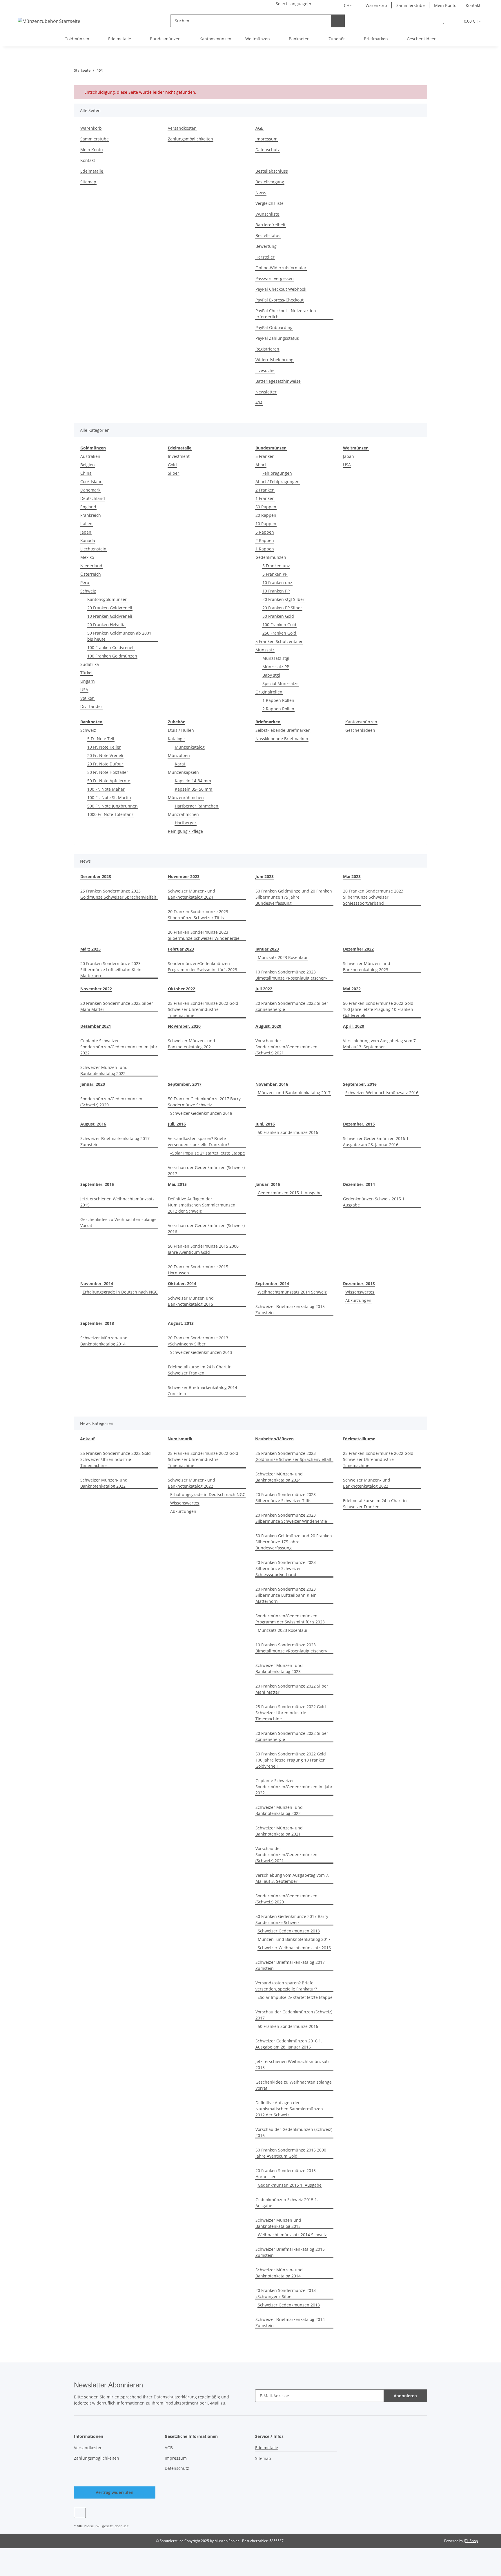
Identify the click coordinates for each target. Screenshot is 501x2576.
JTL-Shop (471, 2541)
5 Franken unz (276, 566)
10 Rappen (266, 524)
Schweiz (88, 591)
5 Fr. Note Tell (101, 739)
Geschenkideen (360, 730)
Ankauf (87, 1439)
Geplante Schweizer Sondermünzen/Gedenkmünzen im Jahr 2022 (119, 1047)
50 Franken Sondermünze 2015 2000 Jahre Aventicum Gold (203, 1249)
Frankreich (91, 515)
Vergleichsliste (269, 203)
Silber (174, 473)
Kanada (88, 540)
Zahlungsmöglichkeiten (190, 139)
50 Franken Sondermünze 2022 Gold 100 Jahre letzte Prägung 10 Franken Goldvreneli (378, 1009)
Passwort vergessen (275, 278)
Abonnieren (405, 2396)
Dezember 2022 (358, 949)
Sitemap (88, 182)
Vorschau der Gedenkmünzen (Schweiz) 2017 (206, 1170)
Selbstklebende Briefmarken (283, 730)
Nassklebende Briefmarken (282, 739)
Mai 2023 (352, 876)
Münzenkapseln (183, 772)
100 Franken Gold (279, 625)
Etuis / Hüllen (181, 730)
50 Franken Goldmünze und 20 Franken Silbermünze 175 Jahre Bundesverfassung (294, 897)
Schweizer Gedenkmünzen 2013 (201, 1352)
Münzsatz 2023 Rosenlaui (283, 957)
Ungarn (88, 681)
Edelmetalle (92, 171)
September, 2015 (97, 1184)
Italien (86, 524)
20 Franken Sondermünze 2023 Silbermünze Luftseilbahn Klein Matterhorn (111, 970)
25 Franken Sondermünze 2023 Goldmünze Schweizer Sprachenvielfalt (118, 894)
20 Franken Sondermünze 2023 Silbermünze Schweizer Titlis (198, 915)
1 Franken (265, 498)
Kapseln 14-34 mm (193, 781)
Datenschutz (268, 150)
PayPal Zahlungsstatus (277, 338)
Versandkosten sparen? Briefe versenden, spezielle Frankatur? (199, 1141)
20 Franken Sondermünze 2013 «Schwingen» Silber (198, 1341)
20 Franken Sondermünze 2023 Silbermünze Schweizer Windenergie (204, 935)
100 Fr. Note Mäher (106, 789)
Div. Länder (91, 706)
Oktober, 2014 (182, 1284)
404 (259, 403)
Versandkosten (182, 128)
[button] (431, 21)
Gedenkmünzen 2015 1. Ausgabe (290, 1193)
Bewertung (266, 246)
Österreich (91, 574)
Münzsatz (265, 650)
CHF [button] (348, 5)
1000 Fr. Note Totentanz (110, 814)
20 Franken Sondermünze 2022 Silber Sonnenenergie (292, 1006)
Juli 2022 (264, 989)
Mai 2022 (352, 989)
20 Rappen (266, 515)
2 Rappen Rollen (278, 709)
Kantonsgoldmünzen (107, 599)
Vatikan (87, 698)
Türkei (86, 673)
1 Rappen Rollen (278, 700)
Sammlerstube (411, 5)
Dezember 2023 (96, 876)
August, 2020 (268, 1026)
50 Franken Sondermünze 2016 (288, 1132)
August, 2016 (93, 1124)
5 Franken (265, 456)
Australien (90, 456)
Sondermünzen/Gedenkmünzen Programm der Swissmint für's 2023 (203, 967)
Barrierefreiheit (271, 225)
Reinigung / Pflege (185, 831)
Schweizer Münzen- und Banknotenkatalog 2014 (104, 1341)
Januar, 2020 (93, 1084)
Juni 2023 (265, 876)
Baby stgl (271, 675)
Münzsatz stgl (276, 658)
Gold (172, 465)
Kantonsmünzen (361, 722)
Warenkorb (376, 5)
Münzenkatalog (190, 747)
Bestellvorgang (270, 182)
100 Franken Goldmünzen (112, 656)
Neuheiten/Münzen (274, 1439)
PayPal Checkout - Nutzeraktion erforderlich (286, 314)
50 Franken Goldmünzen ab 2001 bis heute (119, 636)
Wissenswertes (360, 1292)
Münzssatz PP (276, 667)
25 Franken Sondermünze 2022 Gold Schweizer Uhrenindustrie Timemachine (203, 1009)
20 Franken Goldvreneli (110, 608)
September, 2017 (185, 1084)
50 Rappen (266, 507)
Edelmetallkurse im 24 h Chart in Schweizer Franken (200, 1370)
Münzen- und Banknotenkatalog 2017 (294, 1093)
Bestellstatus (268, 235)
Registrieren (267, 349)
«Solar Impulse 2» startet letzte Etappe (208, 1153)
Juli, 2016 (177, 1124)
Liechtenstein (93, 549)
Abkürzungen (358, 1300)
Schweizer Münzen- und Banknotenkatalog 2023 (367, 967)
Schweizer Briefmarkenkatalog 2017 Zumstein (115, 1141)
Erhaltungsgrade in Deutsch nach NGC (120, 1292)
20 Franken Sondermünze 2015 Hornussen (198, 1270)
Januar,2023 (267, 949)
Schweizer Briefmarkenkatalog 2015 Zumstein (290, 1309)
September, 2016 (360, 1084)
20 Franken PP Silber (282, 608)
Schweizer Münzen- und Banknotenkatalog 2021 (191, 1044)
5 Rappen (265, 532)
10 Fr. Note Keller (104, 747)
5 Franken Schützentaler (279, 641)
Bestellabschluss (272, 171)
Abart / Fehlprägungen (277, 482)
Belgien (88, 465)
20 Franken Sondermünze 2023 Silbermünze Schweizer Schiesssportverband (373, 897)
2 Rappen (265, 540)
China (86, 473)
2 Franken (265, 490)
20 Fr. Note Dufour (105, 764)
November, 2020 (184, 1026)
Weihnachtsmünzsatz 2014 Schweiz (292, 1292)
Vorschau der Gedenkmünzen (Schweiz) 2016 (206, 1229)
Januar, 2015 (268, 1184)
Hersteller (265, 257)
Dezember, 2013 (359, 1284)
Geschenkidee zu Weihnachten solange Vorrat (118, 1222)
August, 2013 (181, 1323)
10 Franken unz (277, 582)
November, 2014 (97, 1284)
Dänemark (90, 490)
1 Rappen (265, 549)
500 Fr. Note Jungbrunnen (112, 806)
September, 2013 (97, 1323)
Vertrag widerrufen (115, 2492)
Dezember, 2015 (359, 1124)
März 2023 (90, 949)
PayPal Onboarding (274, 327)
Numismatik (180, 1439)
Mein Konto (445, 5)
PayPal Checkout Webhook (281, 289)
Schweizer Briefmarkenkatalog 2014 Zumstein (203, 1390)
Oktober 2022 (181, 989)
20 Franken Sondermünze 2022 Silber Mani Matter (117, 1006)
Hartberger (186, 823)
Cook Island (91, 482)
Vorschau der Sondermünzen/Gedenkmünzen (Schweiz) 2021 (286, 1047)
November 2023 (184, 876)
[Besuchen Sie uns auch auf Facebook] (80, 2513)
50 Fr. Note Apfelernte (109, 781)
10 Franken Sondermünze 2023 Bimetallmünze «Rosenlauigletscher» (291, 975)
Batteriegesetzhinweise (278, 381)
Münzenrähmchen (186, 797)
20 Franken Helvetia (106, 625)
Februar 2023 (181, 949)
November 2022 (96, 989)
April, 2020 (354, 1026)
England (88, 507)
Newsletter (266, 392)
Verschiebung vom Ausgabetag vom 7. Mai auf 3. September (380, 1044)
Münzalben (179, 755)
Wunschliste (267, 214)
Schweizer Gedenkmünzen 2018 (201, 1113)
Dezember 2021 (96, 1026)
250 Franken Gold (279, 633)
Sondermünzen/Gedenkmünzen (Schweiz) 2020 (111, 1102)
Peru (85, 582)
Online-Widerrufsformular (281, 268)
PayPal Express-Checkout (279, 300)
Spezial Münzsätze (281, 683)
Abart (261, 465)
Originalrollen (269, 692)
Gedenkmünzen (271, 557)
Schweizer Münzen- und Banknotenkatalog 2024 (191, 894)
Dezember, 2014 (359, 1184)
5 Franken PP (275, 574)
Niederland (91, 566)
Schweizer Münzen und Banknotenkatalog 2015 (191, 1301)
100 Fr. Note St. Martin (109, 797)
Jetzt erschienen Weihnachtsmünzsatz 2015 (117, 1202)
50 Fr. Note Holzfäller (108, 772)
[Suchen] (338, 21)
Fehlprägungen (277, 473)
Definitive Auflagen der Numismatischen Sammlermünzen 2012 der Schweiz (202, 1205)
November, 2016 (272, 1084)
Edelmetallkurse (359, 1439)
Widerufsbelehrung (274, 360)
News (261, 193)
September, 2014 (272, 1284)
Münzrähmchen (183, 814)
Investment (179, 456)
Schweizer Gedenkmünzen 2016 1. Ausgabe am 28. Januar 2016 (376, 1141)
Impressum (266, 139)
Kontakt (473, 5)
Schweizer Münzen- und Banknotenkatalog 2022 (104, 1070)
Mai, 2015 (177, 1184)
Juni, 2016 (265, 1124)
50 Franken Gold (278, 616)
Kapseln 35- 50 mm (194, 789)
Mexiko (87, 557)
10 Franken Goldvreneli (110, 616)
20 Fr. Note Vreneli (105, 755)
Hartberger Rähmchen (197, 806)
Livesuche (265, 370)
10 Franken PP (276, 591)
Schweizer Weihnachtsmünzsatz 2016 (382, 1093)
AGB (259, 128)
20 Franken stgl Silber (283, 599)
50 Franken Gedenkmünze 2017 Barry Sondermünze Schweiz (204, 1102)
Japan (86, 532)
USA (84, 690)
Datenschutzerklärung (175, 2397)
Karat (180, 764)
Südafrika (90, 664)
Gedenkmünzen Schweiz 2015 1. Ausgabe (374, 1202)
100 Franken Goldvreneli (111, 647)
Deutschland (93, 498)
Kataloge (176, 739)
